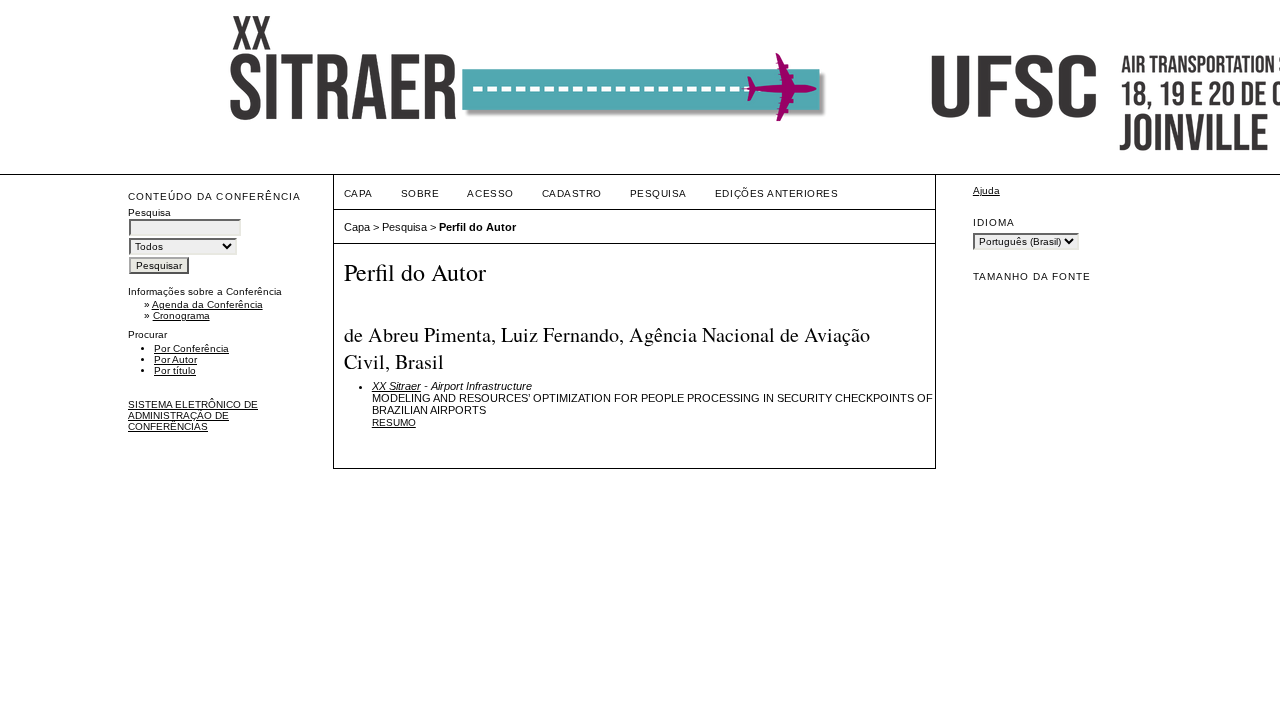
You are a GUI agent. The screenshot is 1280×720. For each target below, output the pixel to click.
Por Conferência (191, 348)
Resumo (394, 422)
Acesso (490, 193)
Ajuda (986, 190)
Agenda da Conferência (207, 304)
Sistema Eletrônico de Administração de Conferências (193, 415)
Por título (175, 370)
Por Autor (175, 359)
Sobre (420, 193)
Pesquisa (658, 193)
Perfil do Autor (477, 227)
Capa (358, 193)
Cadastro (572, 193)
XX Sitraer (396, 386)
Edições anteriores (776, 193)
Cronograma (181, 315)
